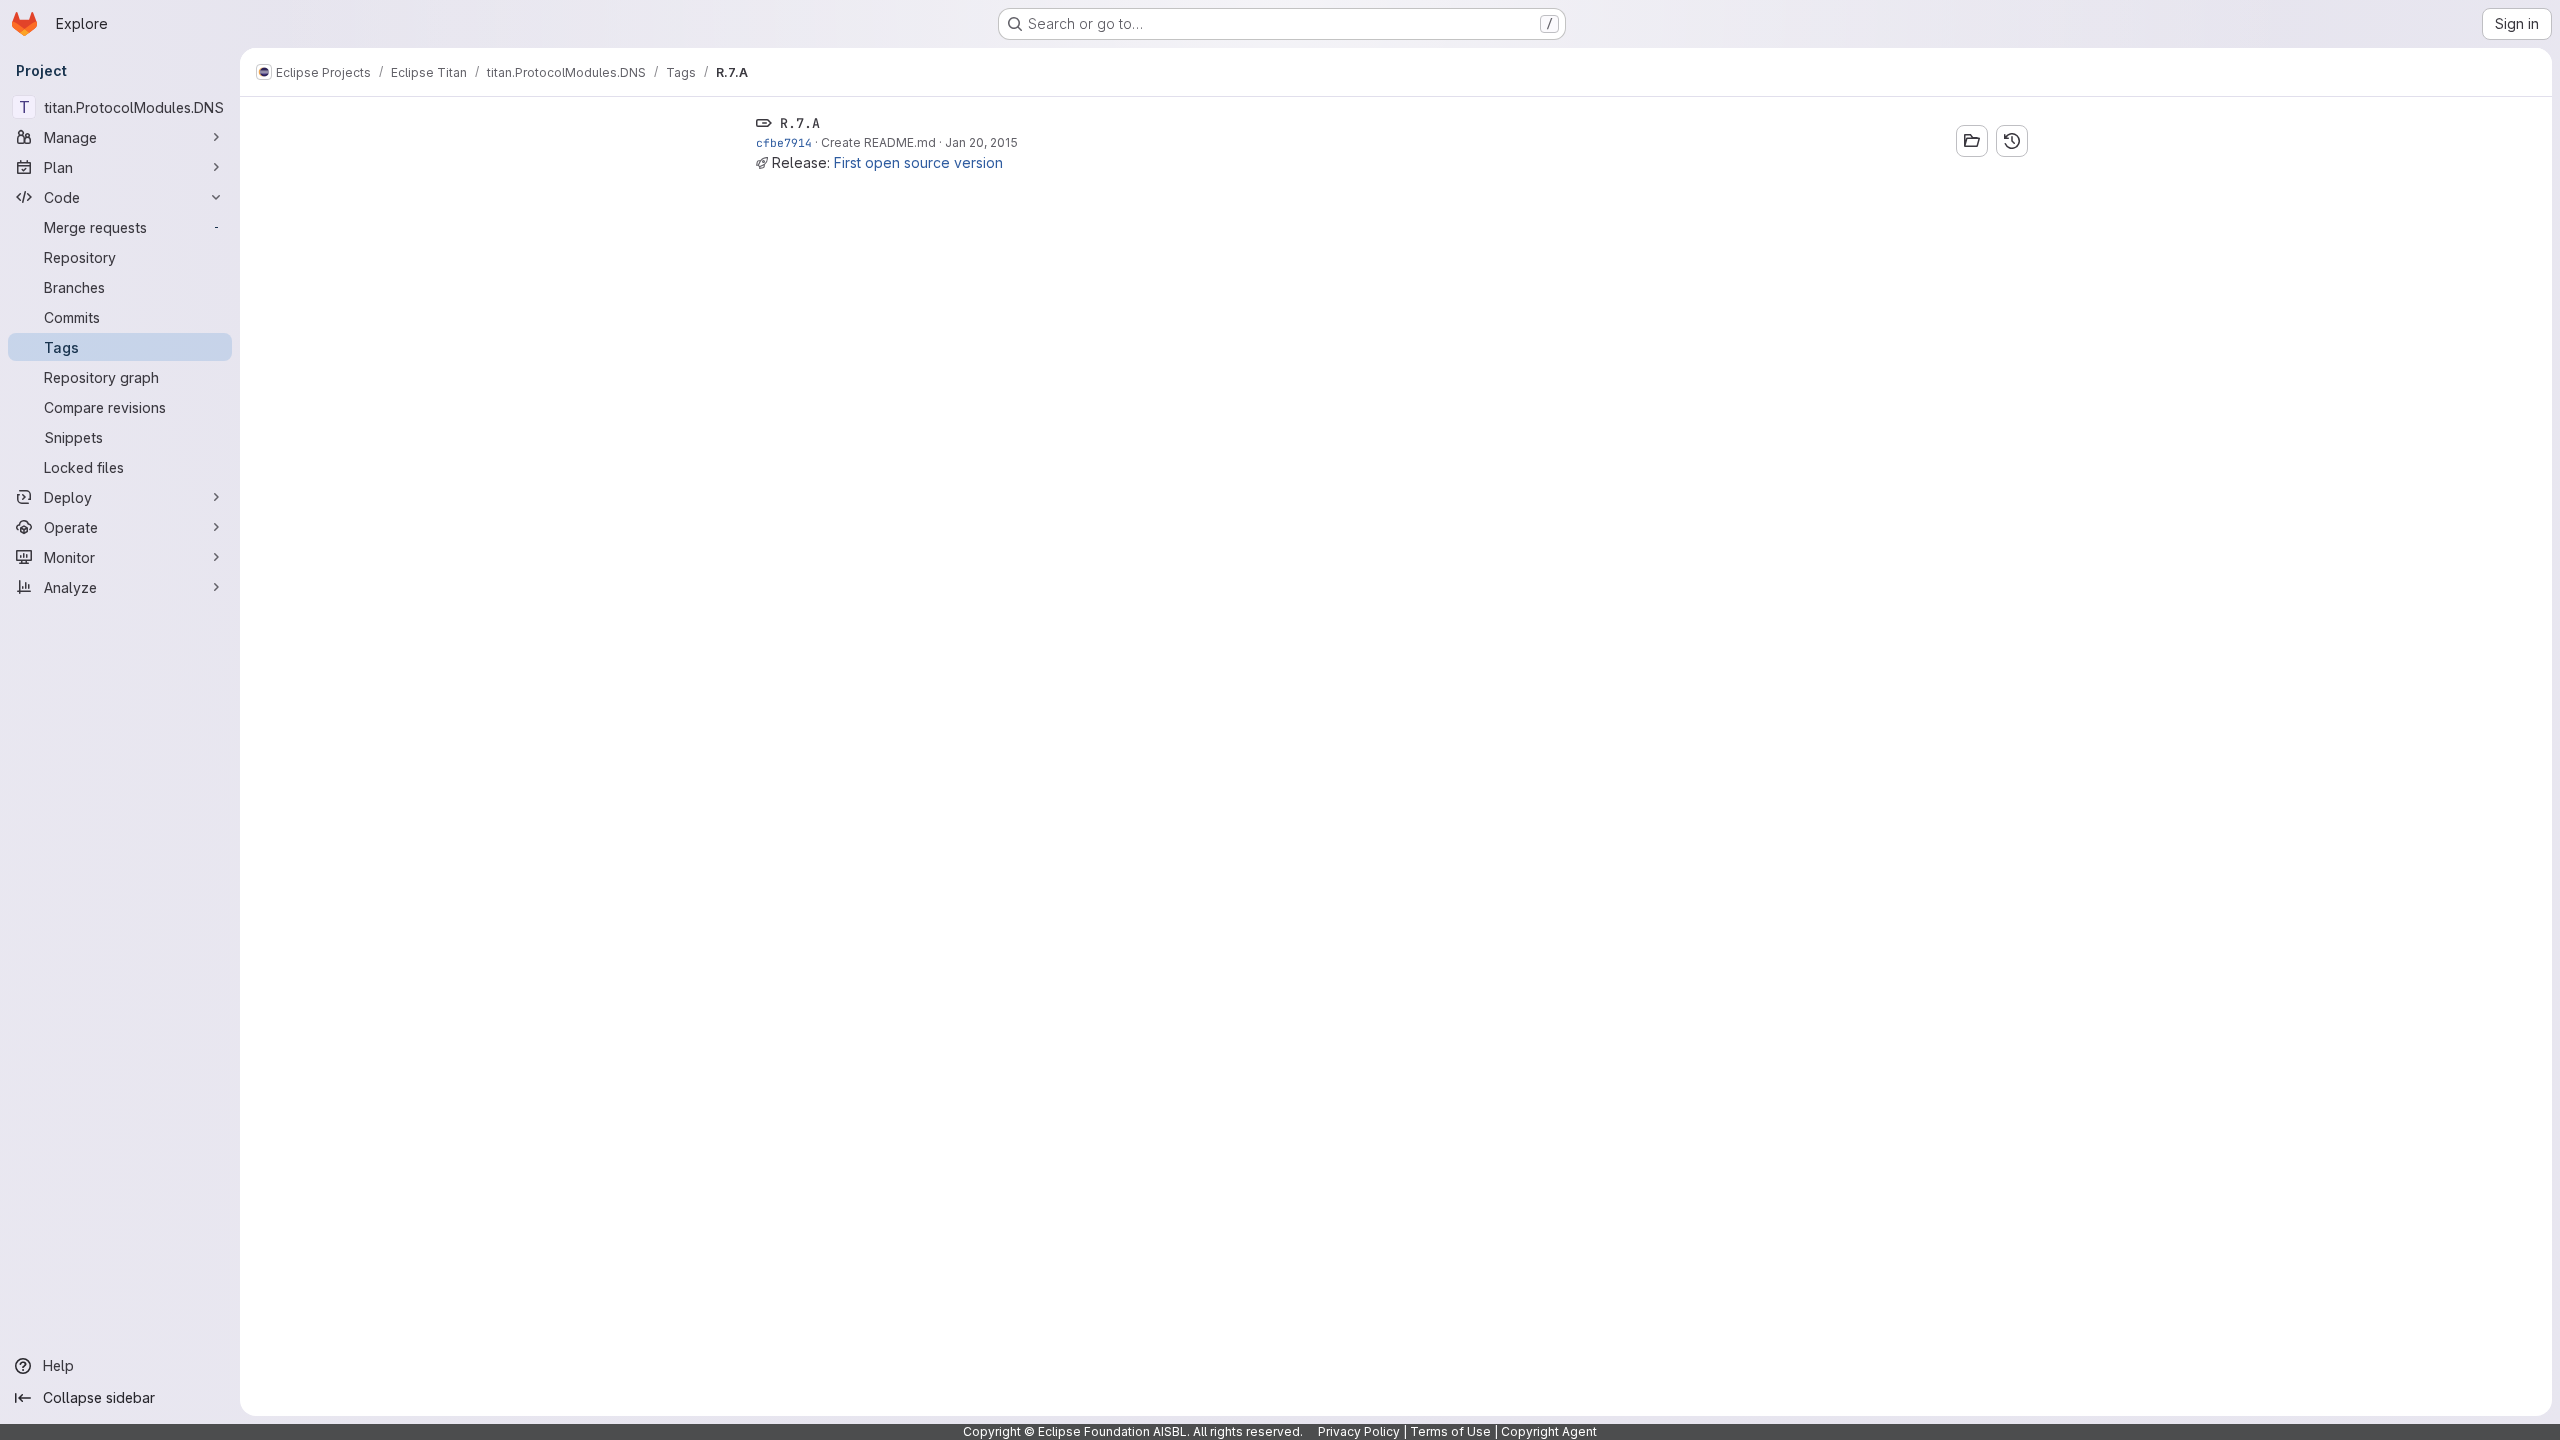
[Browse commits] (2012, 141)
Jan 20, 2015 (981, 142)
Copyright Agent (1549, 1431)
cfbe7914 (784, 142)
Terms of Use (1450, 1431)
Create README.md (878, 142)
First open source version (918, 162)
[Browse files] (1972, 141)
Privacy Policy (1359, 1431)
